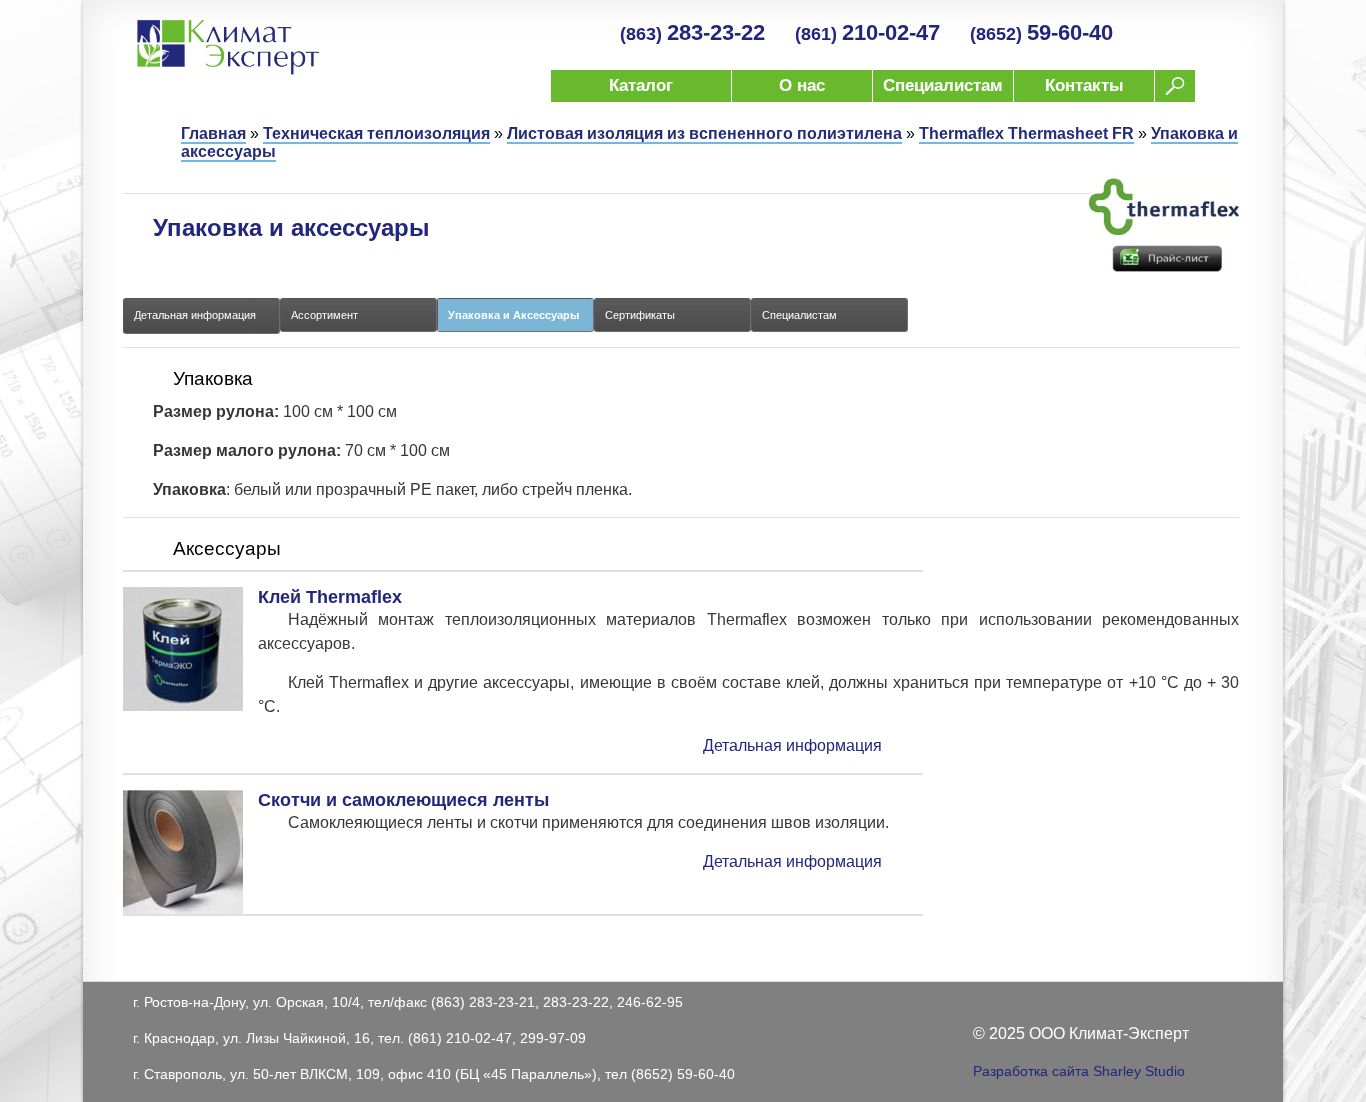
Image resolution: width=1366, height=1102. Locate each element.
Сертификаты (640, 315)
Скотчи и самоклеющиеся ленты (403, 800)
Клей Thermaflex (330, 597)
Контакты (1084, 85)
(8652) (1041, 34)
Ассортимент (324, 315)
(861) (867, 34)
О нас (802, 85)
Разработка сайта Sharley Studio (1079, 1071)
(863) (692, 34)
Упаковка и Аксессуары (513, 315)
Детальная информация (195, 315)
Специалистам (943, 85)
